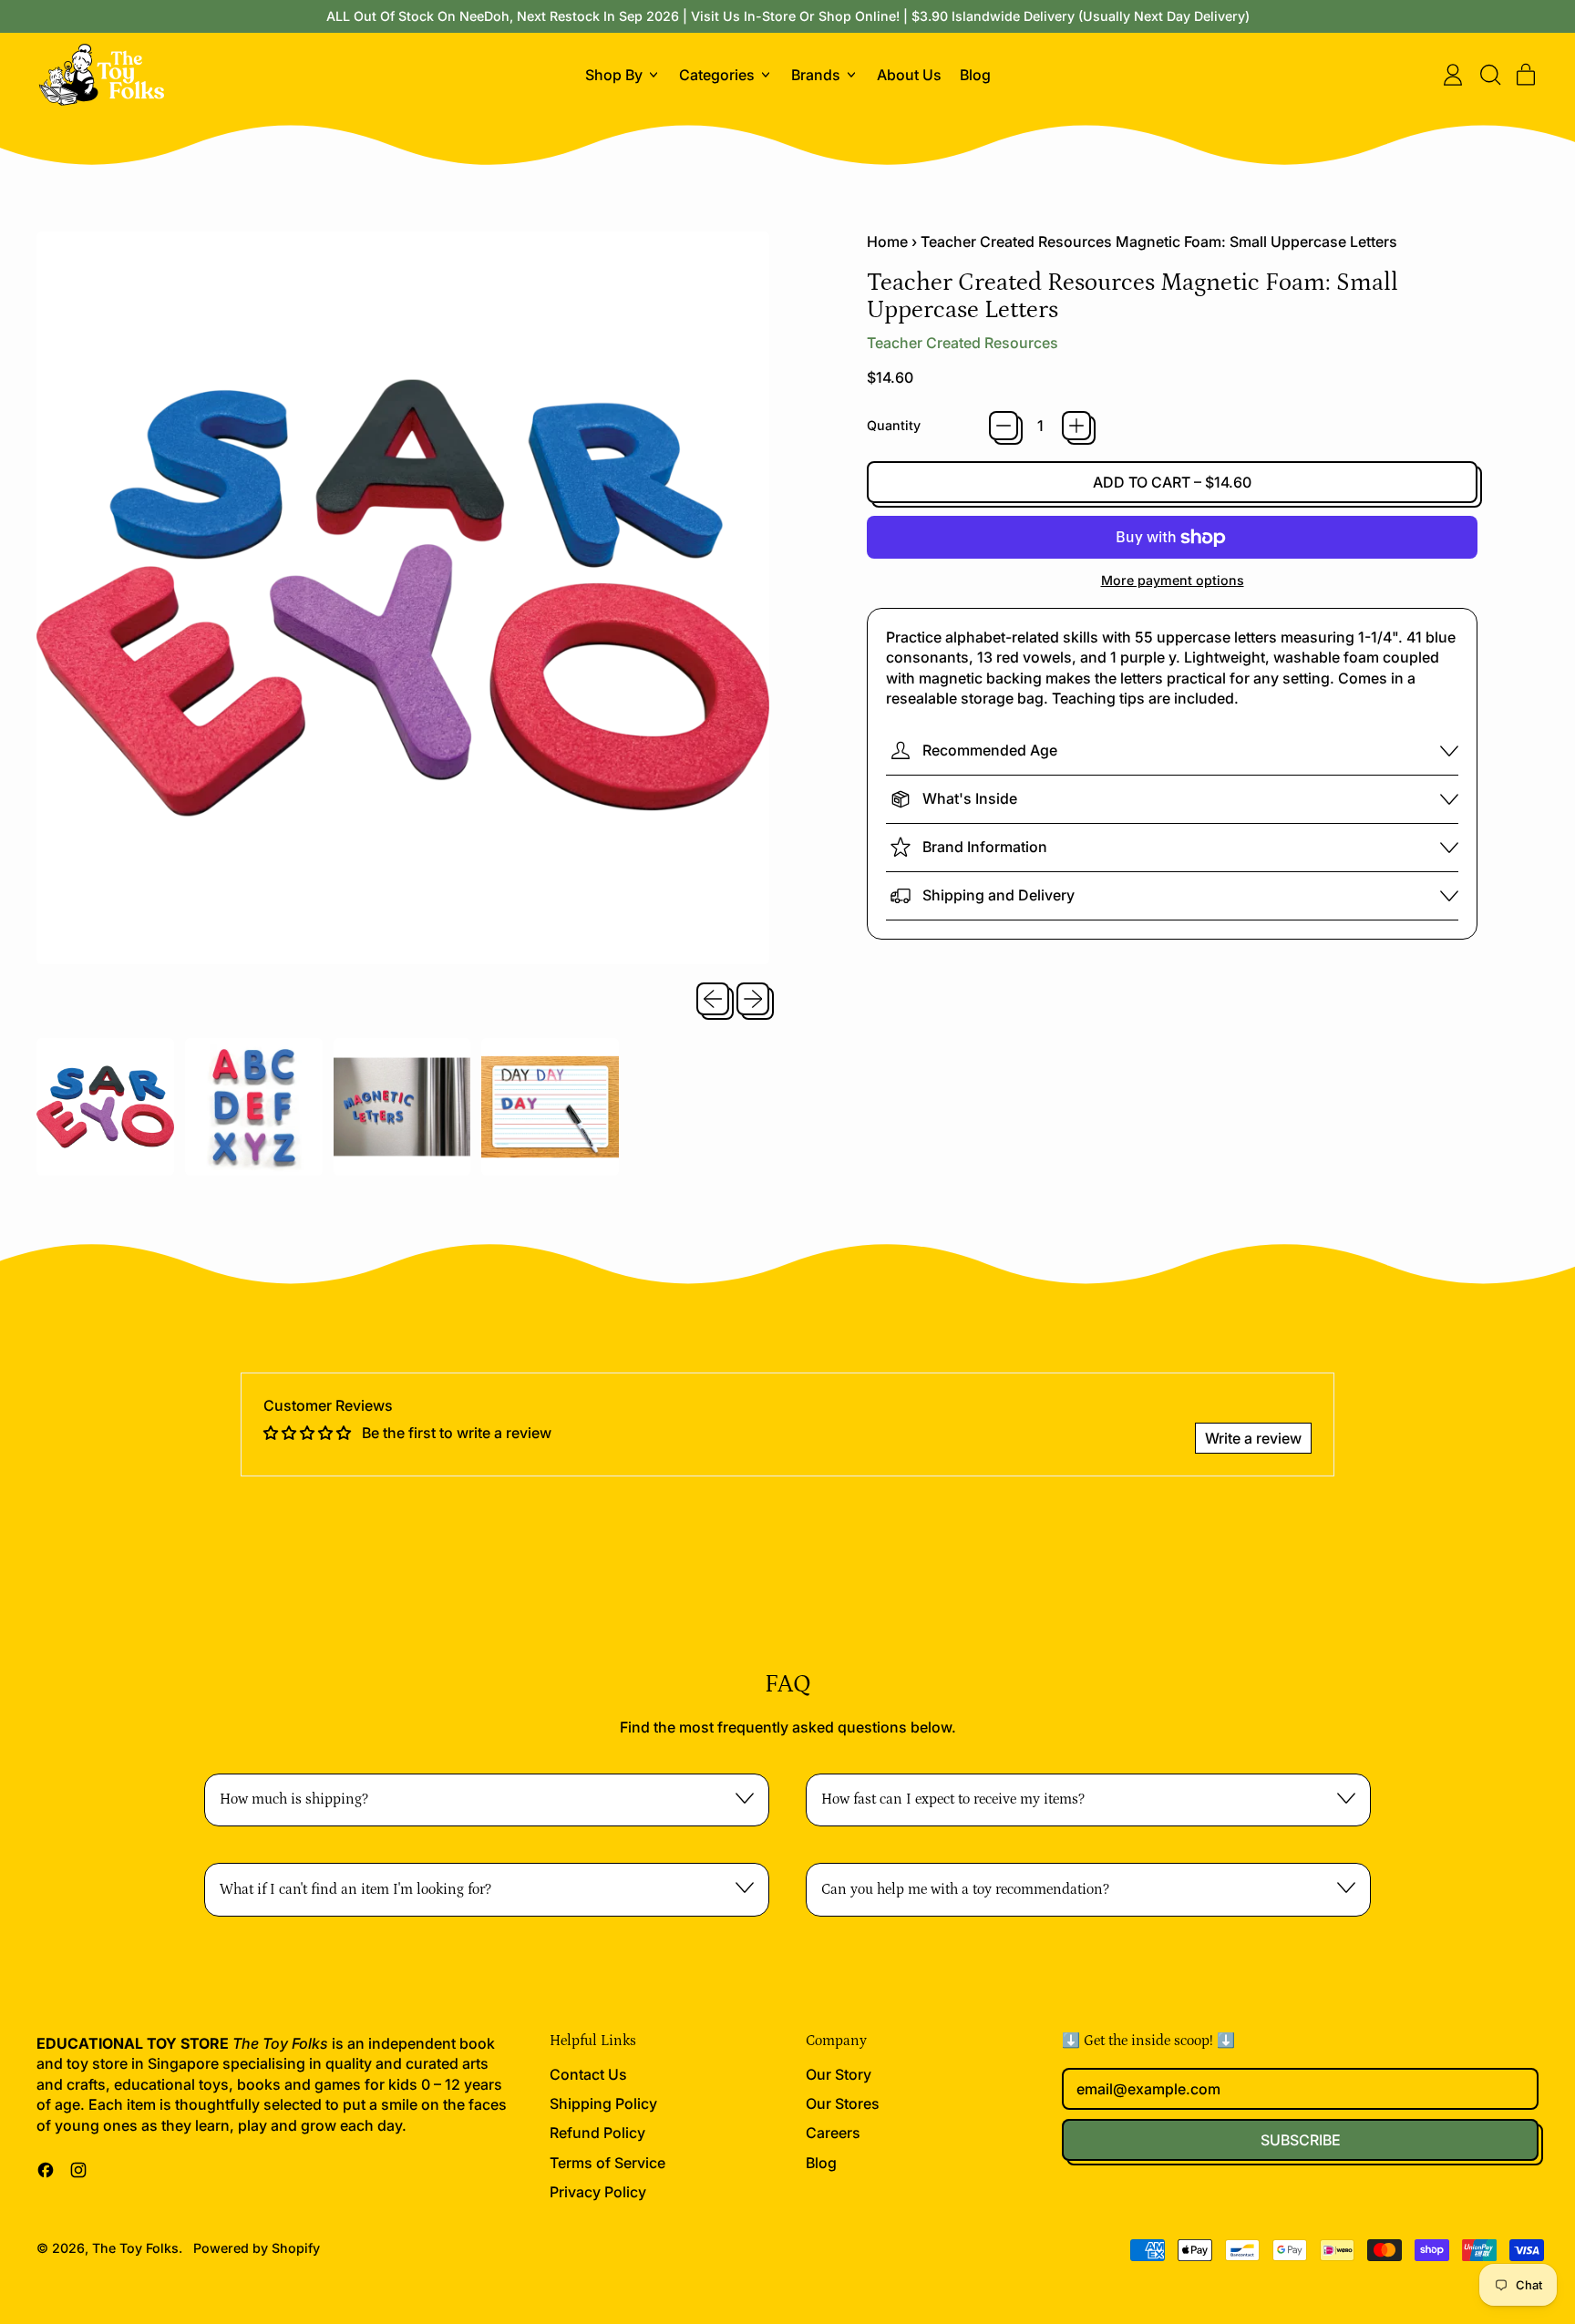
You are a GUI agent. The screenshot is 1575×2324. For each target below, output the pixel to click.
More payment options (1173, 580)
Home (887, 242)
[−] (1004, 426)
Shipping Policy (603, 2103)
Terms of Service (607, 2163)
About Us (909, 75)
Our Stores (843, 2103)
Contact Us (588, 2074)
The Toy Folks (135, 2248)
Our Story (839, 2074)
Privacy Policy (598, 2192)
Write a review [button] (1253, 1438)
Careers (833, 2133)
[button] (1489, 75)
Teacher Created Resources (962, 343)
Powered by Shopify (257, 2248)
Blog (975, 75)
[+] (1076, 426)
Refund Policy (597, 2133)
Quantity (894, 425)
